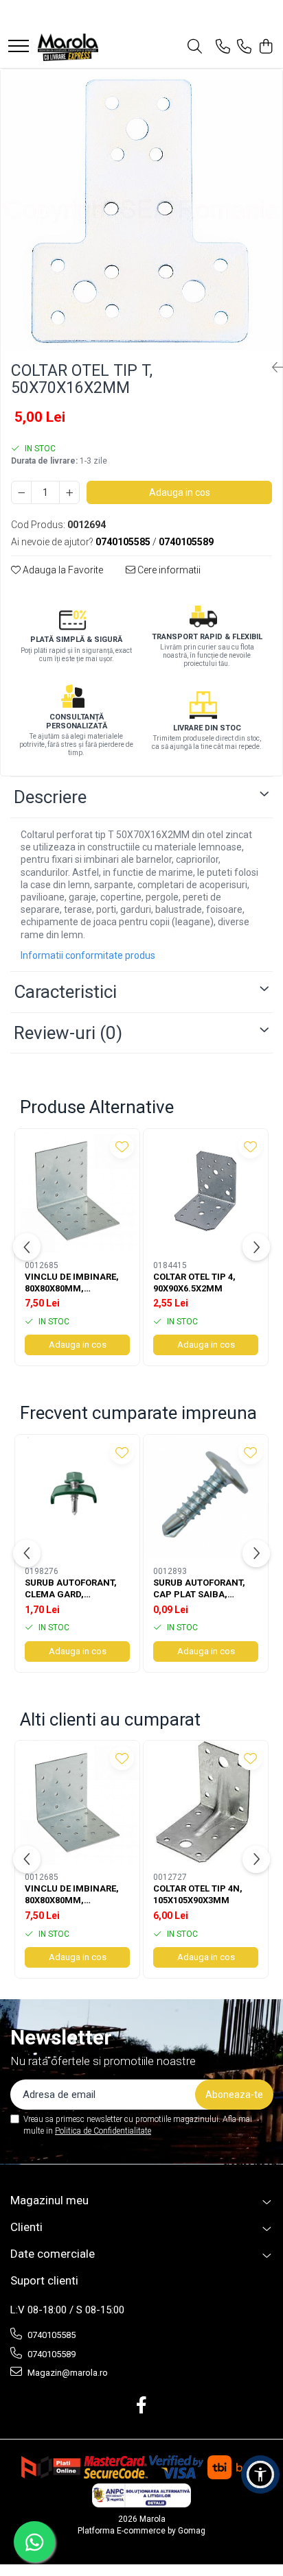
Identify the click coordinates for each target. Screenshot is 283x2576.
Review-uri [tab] (68, 1033)
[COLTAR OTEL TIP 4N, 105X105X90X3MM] (206, 1803)
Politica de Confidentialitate (103, 2131)
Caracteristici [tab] (65, 992)
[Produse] (19, 47)
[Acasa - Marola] (68, 47)
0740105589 (50, 2354)
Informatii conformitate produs (88, 955)
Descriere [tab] (50, 797)
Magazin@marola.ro (67, 2373)
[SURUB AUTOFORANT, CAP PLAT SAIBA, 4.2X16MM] (206, 1497)
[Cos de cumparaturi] (265, 47)
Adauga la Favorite (62, 570)
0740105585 (50, 2335)
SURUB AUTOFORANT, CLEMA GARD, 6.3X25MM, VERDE (71, 1589)
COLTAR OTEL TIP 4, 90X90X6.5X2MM (194, 1283)
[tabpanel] (141, 210)
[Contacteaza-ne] (223, 47)
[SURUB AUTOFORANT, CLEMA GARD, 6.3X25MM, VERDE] (77, 1497)
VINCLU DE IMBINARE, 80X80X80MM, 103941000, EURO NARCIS (72, 1283)
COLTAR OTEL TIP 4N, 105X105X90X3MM (198, 1894)
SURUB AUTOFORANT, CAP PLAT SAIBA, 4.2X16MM (199, 1589)
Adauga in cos (180, 492)
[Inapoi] (272, 368)
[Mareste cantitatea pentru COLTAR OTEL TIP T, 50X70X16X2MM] (69, 492)
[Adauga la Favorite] (122, 1146)
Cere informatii (168, 570)
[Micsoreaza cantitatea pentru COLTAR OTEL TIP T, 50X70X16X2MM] (21, 492)
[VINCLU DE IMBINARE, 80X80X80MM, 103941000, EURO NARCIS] (77, 1191)
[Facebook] (142, 2406)
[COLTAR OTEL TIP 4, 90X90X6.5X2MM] (206, 1191)
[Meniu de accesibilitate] (260, 2474)
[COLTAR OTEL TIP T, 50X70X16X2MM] (141, 210)
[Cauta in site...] (195, 47)
